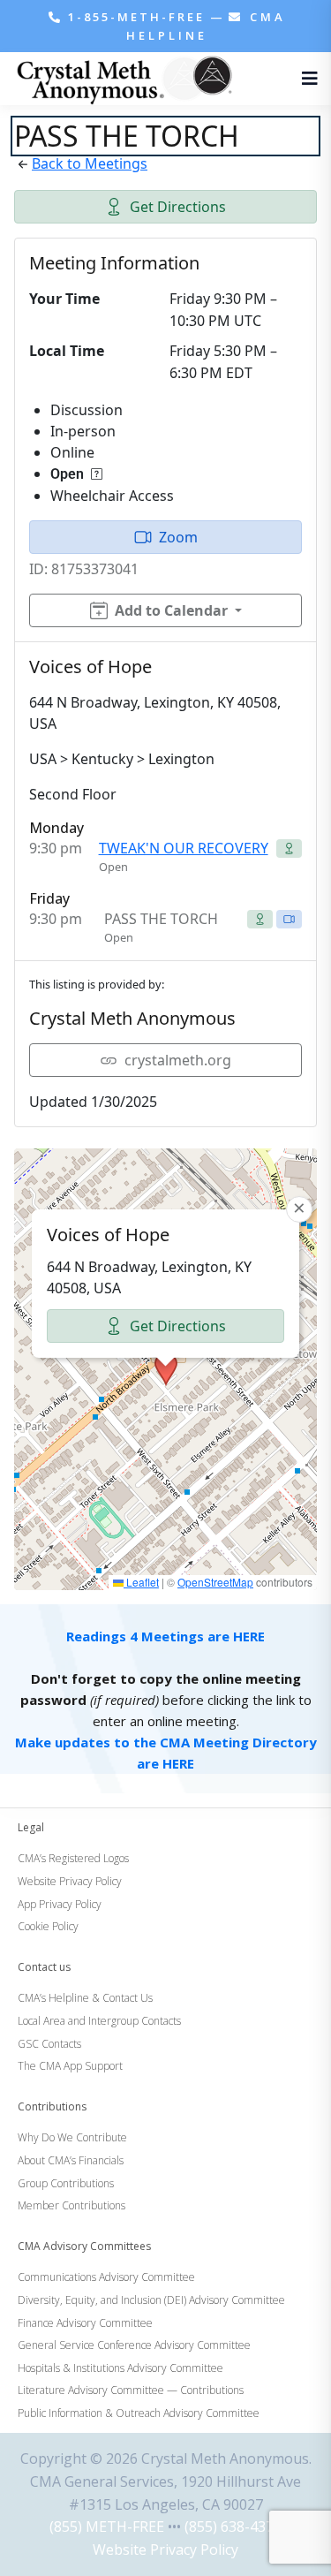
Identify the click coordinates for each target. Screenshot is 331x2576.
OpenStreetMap (215, 1582)
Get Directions (178, 207)
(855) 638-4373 (233, 2527)
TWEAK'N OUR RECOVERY (184, 848)
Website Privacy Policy (165, 2549)
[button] (166, 1369)
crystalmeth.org (178, 1060)
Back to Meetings (90, 163)
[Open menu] (305, 79)
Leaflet (141, 1582)
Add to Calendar (171, 610)
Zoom (178, 537)
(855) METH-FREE (107, 2527)
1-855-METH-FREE (136, 17)
